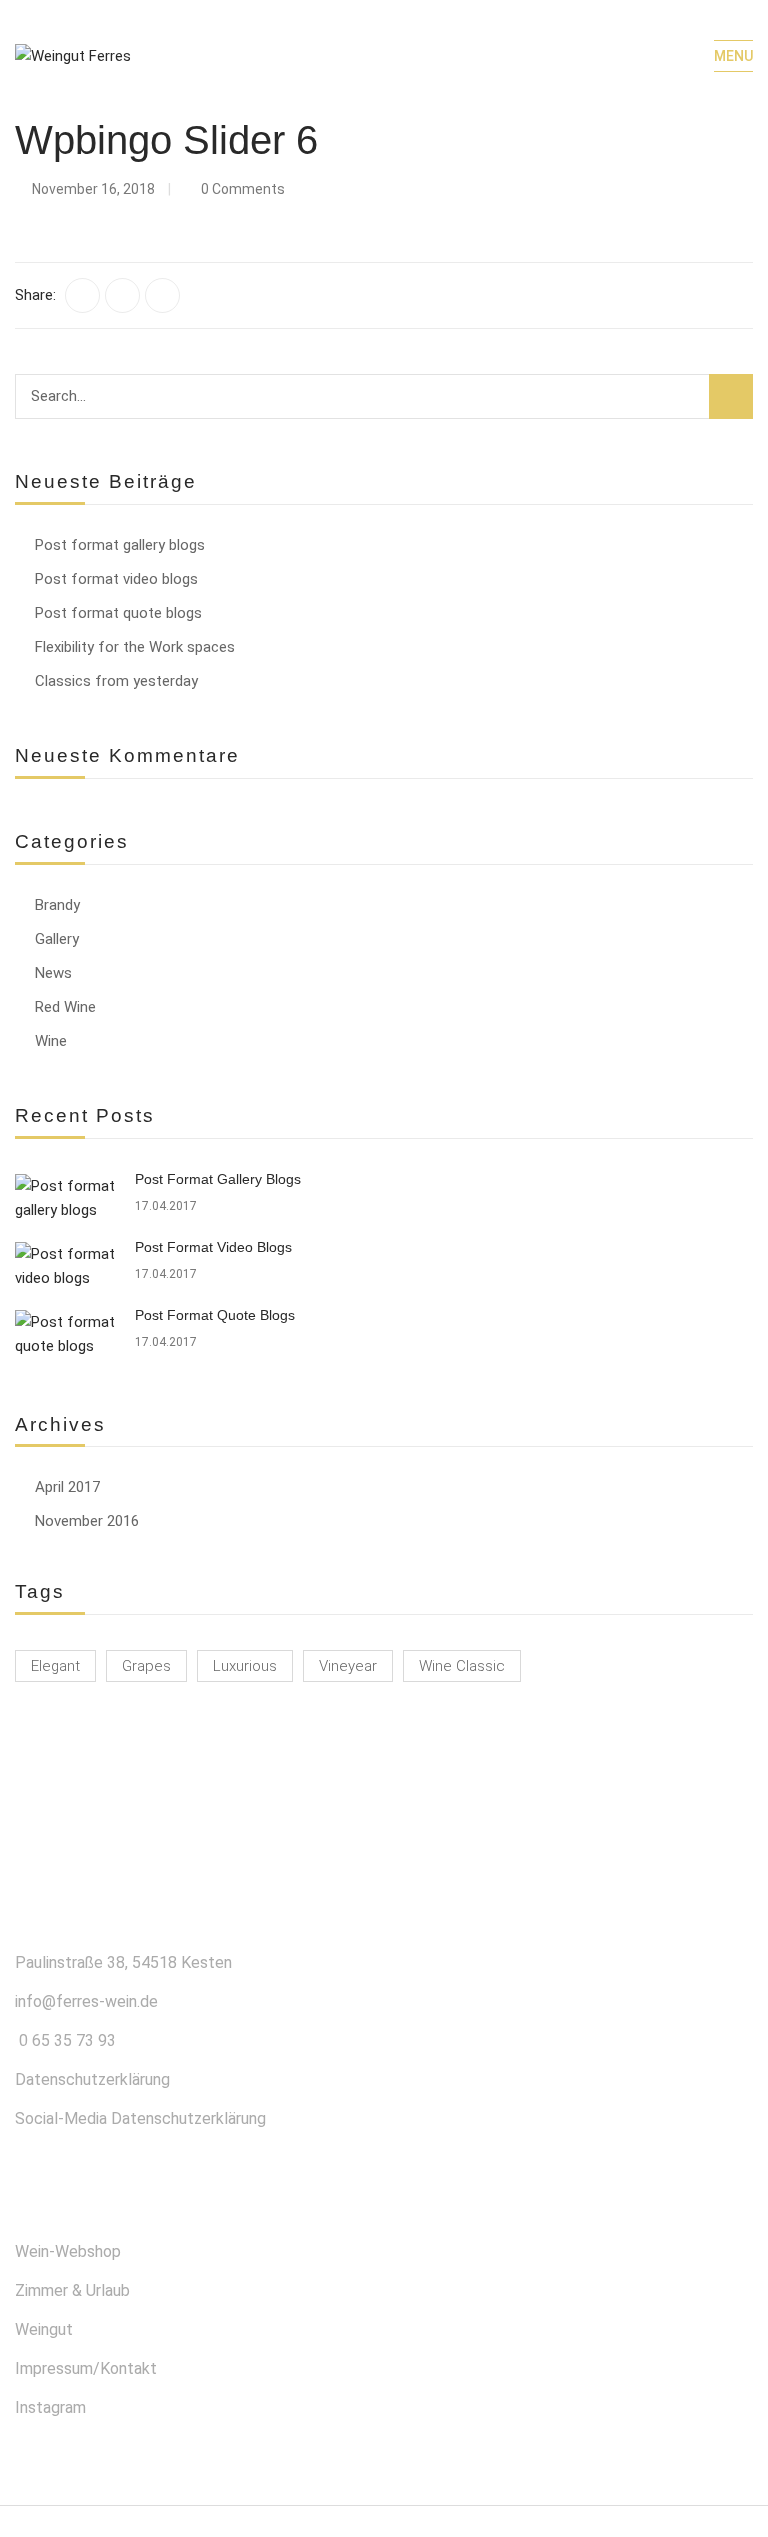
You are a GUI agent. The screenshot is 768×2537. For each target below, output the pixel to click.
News (53, 973)
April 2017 (67, 1487)
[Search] (731, 396)
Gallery (57, 939)
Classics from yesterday (116, 681)
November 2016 (87, 1521)
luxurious (245, 1666)
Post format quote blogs (118, 613)
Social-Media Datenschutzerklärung (140, 2118)
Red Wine (65, 1007)
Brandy (57, 905)
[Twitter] (122, 295)
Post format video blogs (116, 579)
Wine (51, 1041)
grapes (146, 1666)
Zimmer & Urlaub (72, 2290)
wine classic (462, 1666)
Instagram (50, 2407)
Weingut (44, 2329)
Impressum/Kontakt (86, 2368)
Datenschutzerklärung (92, 2079)
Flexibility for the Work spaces (135, 647)
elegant (55, 1666)
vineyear (348, 1666)
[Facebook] (82, 295)
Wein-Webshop (68, 2251)
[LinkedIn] (162, 295)
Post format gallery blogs (120, 545)
